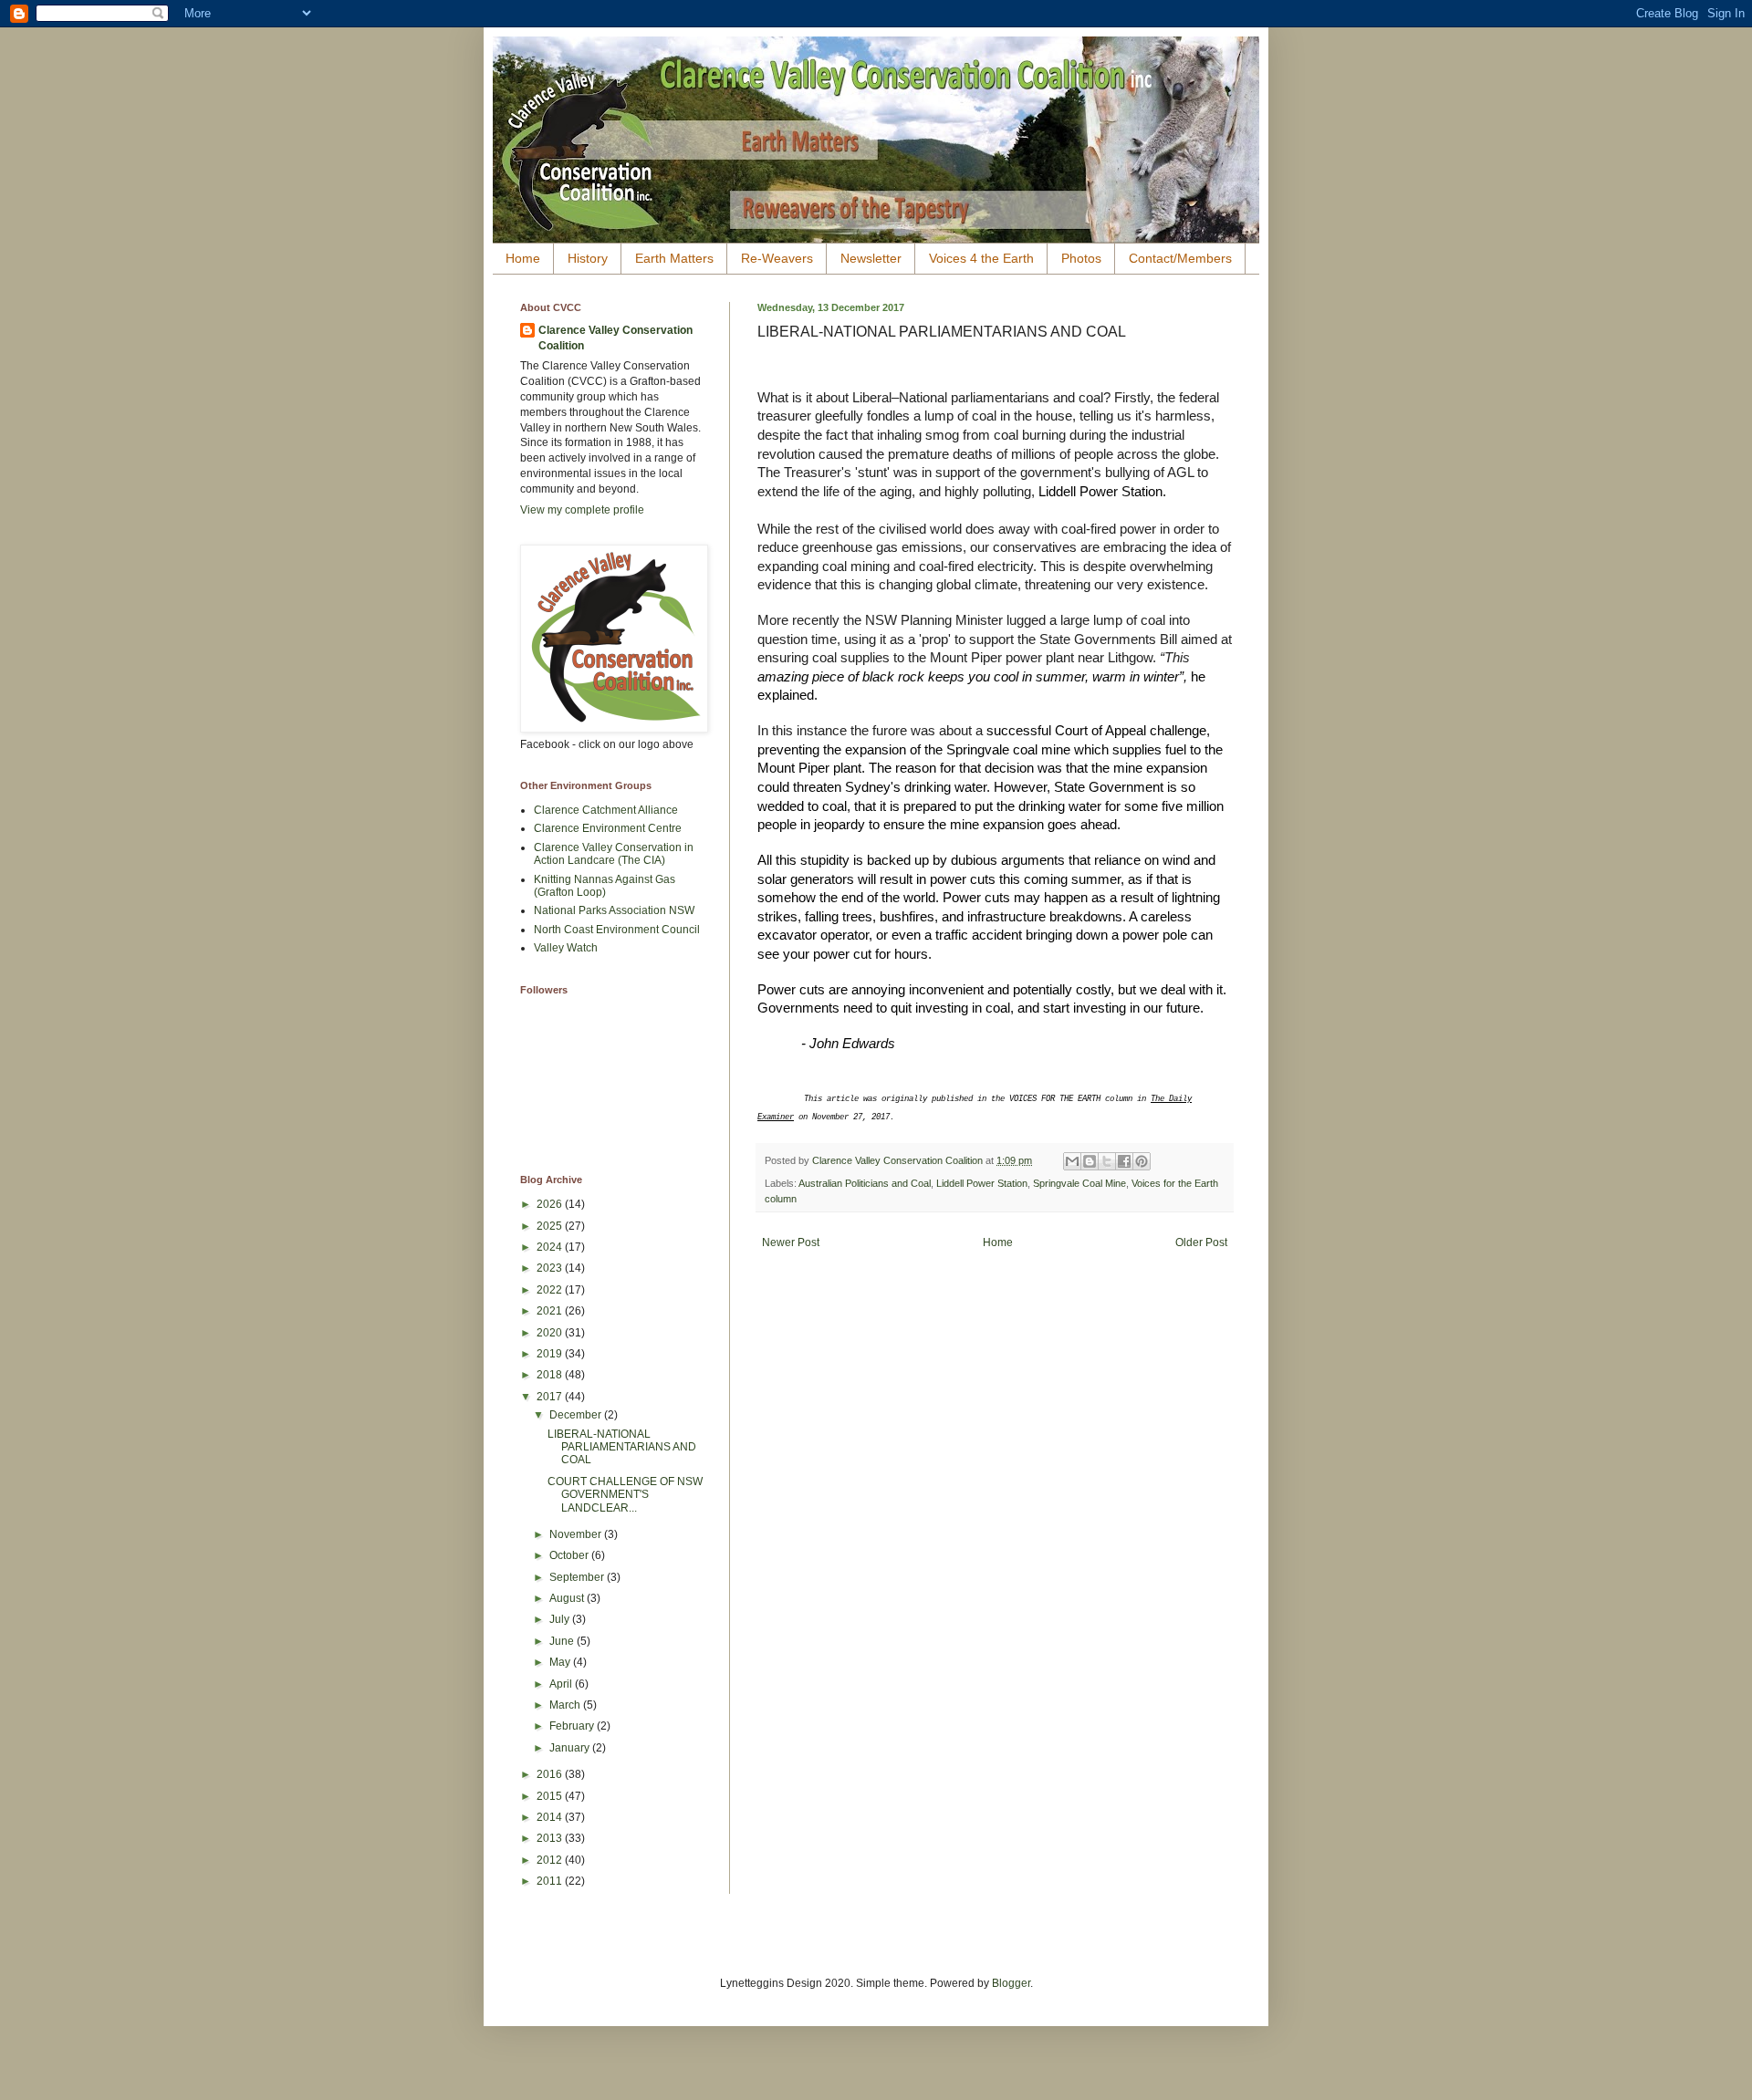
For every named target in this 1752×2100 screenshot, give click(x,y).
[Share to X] (1107, 1161)
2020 (551, 1333)
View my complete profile (582, 510)
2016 (551, 1774)
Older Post (1201, 1242)
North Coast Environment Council (617, 930)
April (562, 1684)
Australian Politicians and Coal (865, 1183)
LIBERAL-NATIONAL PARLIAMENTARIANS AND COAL (622, 1447)
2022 (551, 1290)
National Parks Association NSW (614, 910)
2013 (551, 1838)
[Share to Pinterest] (1142, 1161)
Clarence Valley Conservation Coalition (615, 338)
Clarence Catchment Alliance (606, 810)
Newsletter (871, 258)
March (566, 1705)
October (570, 1555)
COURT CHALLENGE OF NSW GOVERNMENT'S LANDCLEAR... (625, 1495)
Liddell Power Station (982, 1183)
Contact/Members (1180, 258)
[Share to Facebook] (1124, 1161)
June (563, 1641)
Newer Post (791, 1242)
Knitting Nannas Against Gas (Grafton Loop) (605, 886)
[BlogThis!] (1090, 1161)
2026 (551, 1204)
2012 (551, 1860)
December (577, 1415)
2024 (551, 1247)
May (561, 1662)
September (578, 1577)
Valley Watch (566, 948)
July (561, 1619)
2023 (551, 1268)
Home (523, 258)
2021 (551, 1311)
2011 (551, 1881)
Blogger (1011, 1983)
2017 (551, 1397)
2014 (551, 1817)
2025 (551, 1226)
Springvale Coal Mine (1079, 1183)
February (573, 1726)
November (577, 1534)
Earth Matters (674, 258)
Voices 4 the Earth (981, 258)
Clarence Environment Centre (608, 828)
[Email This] (1072, 1161)
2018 (551, 1375)
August (568, 1598)
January (571, 1748)
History (588, 258)
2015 (551, 1796)
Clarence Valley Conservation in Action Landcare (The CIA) (614, 854)
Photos (1081, 258)
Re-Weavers (777, 258)
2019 (551, 1354)
